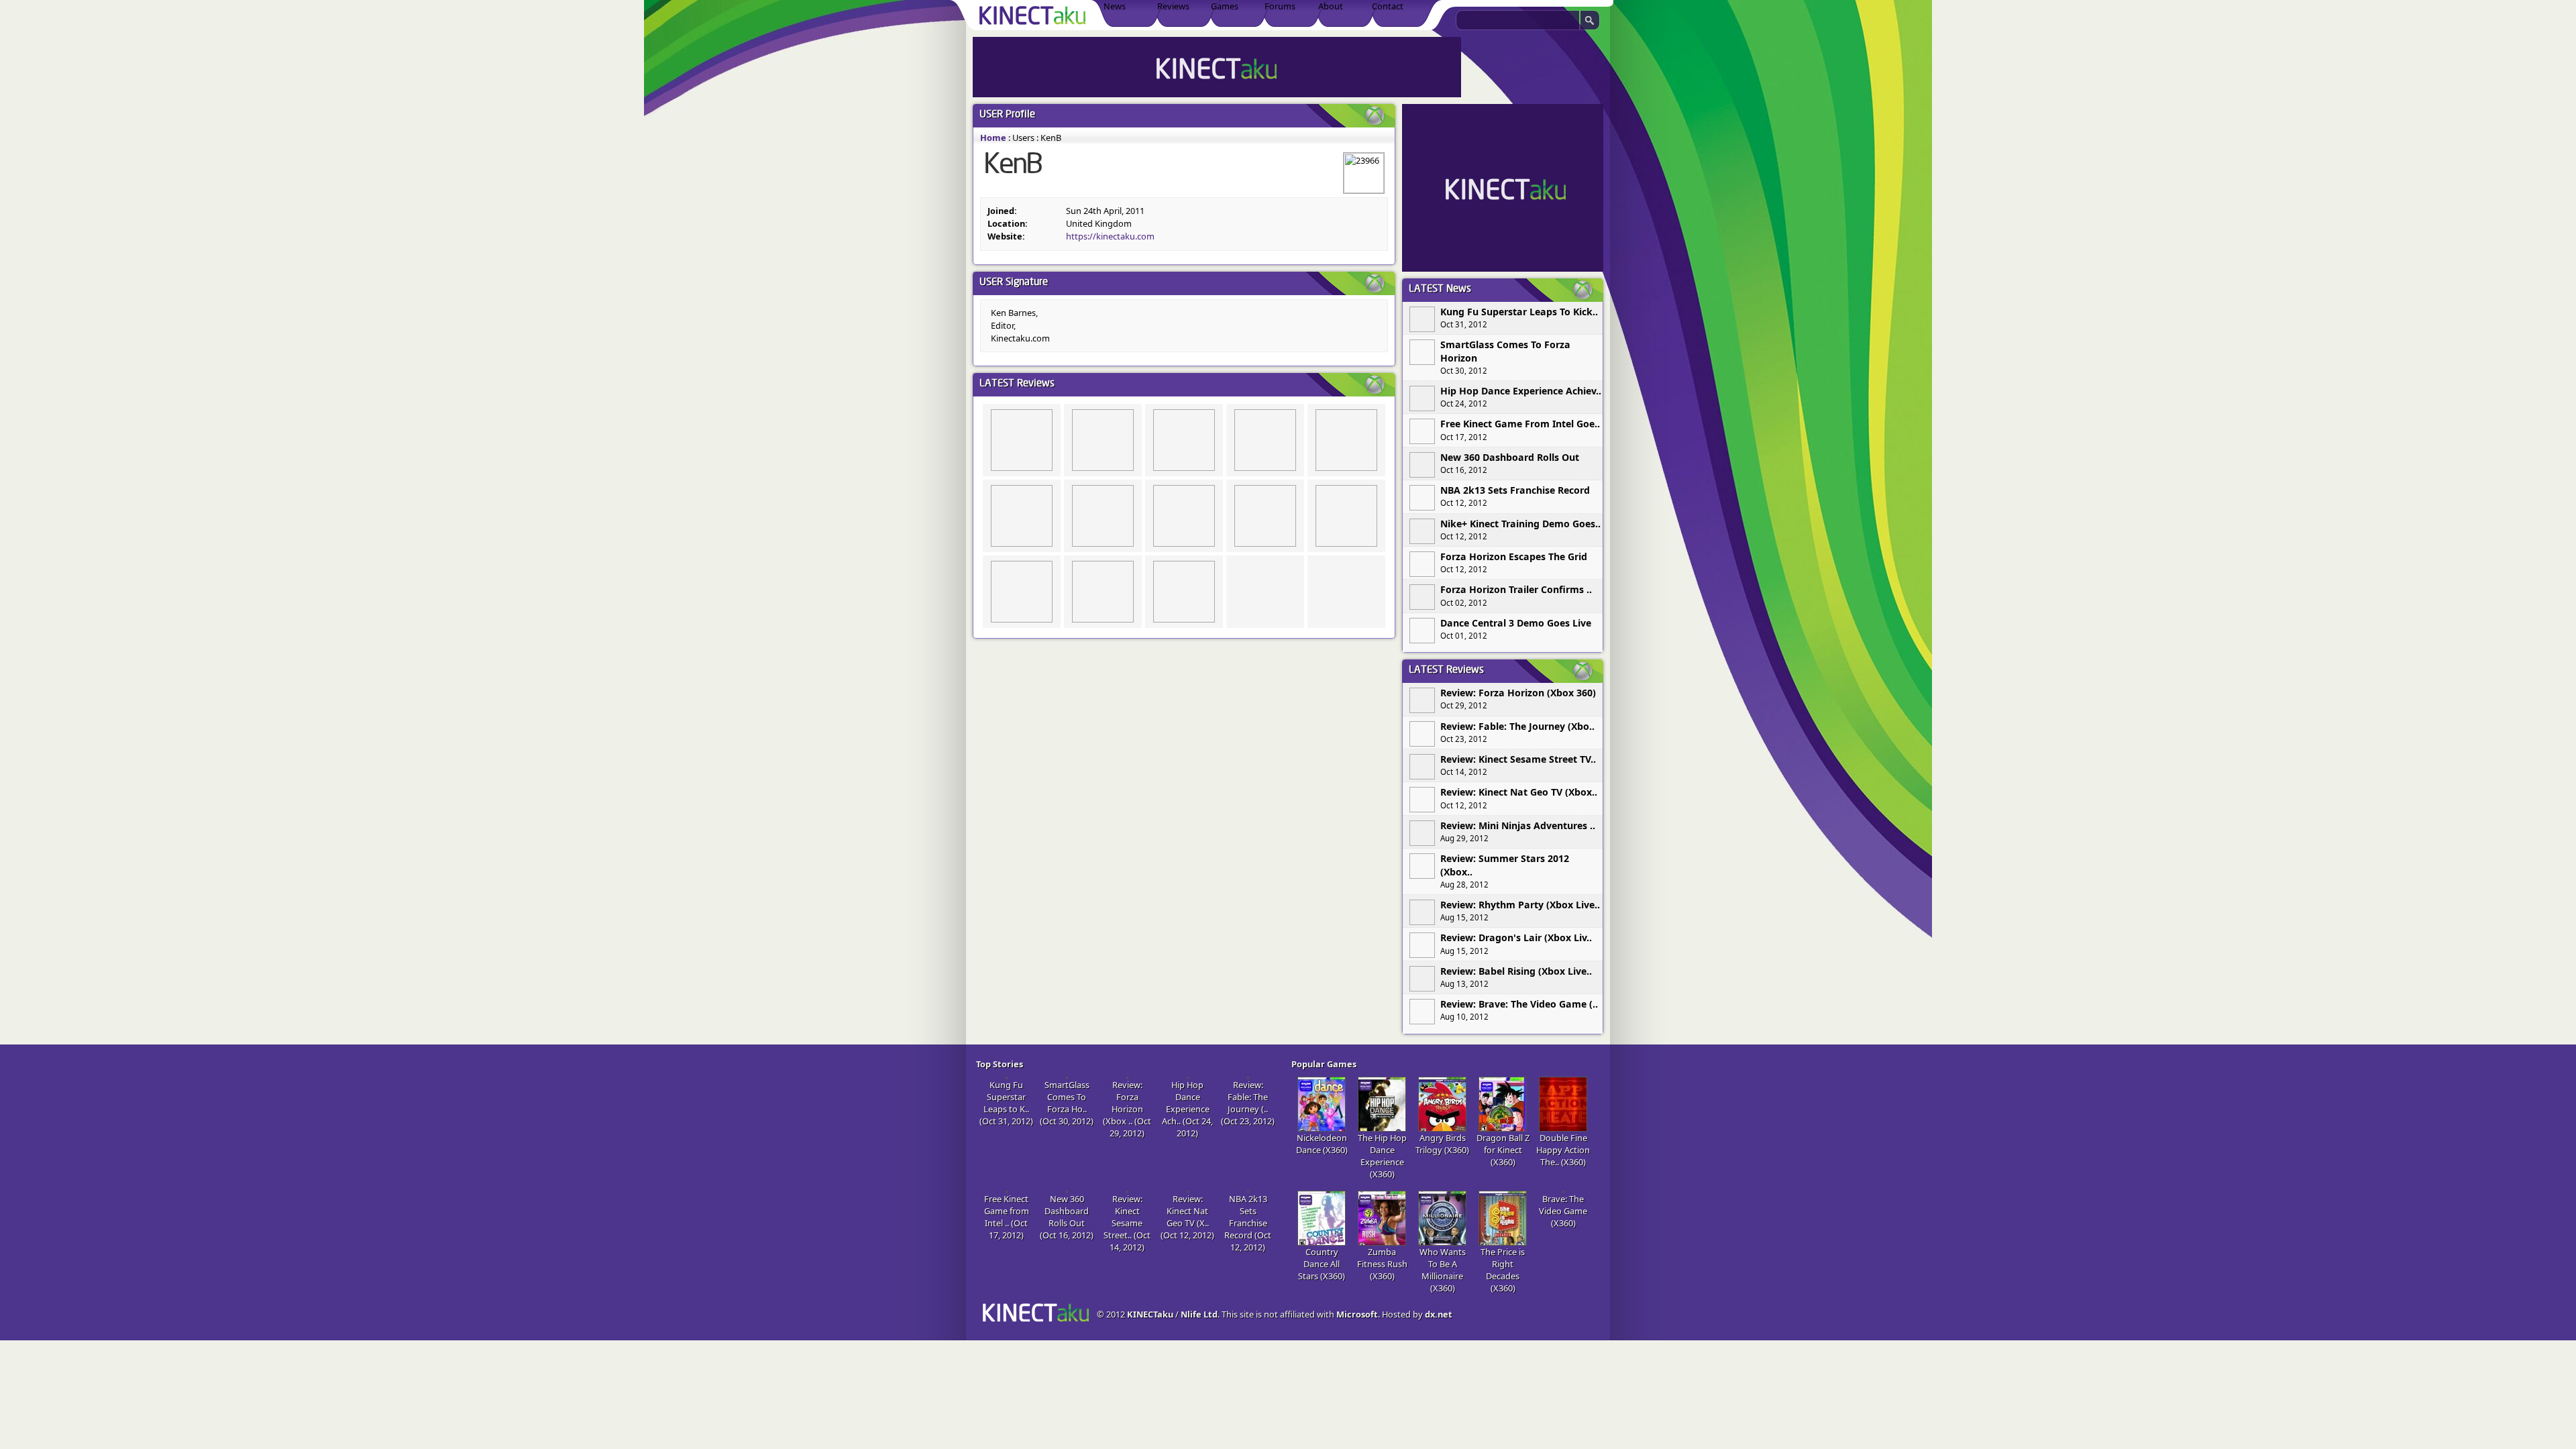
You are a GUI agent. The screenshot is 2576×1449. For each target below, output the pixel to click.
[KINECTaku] (1035, 15)
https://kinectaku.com (1110, 236)
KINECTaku (1150, 1314)
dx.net (1439, 1314)
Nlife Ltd (1199, 1314)
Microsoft (1357, 1314)
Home (993, 138)
